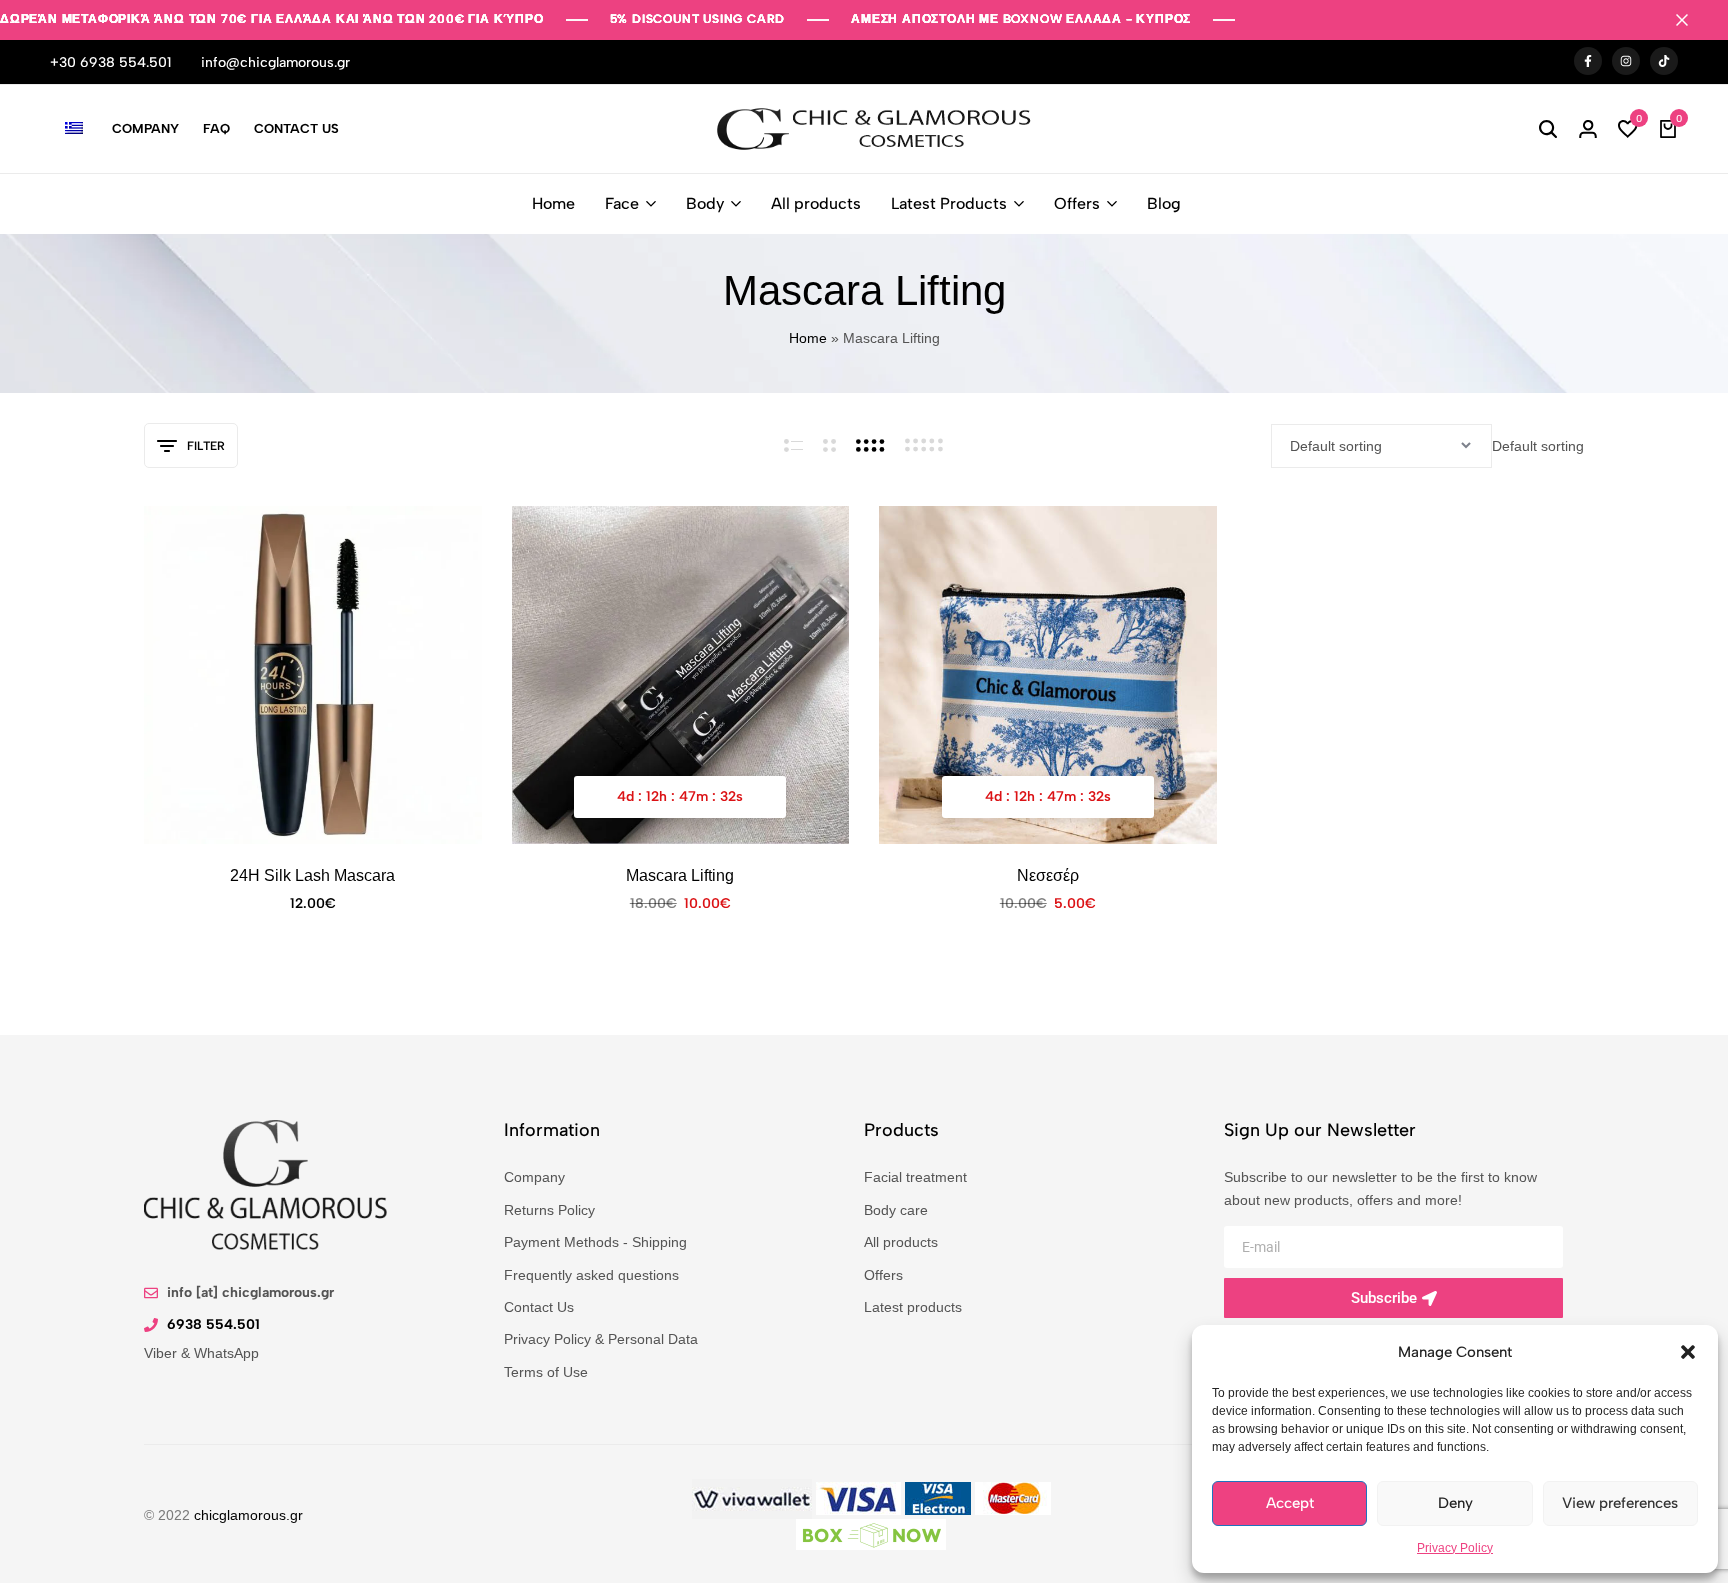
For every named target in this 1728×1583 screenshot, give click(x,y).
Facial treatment (916, 1176)
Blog (1164, 203)
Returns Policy (550, 1209)
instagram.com (1626, 61)
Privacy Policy (1455, 1547)
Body (705, 203)
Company (145, 128)
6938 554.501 (213, 1323)
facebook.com (1588, 61)
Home (553, 203)
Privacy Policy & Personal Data (602, 1338)
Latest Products (949, 203)
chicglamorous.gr (251, 1514)
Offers (1077, 203)
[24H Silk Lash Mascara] (313, 675)
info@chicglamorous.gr (275, 62)
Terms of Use (547, 1371)
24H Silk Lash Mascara (313, 875)
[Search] (1548, 129)
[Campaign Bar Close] (1692, 20)
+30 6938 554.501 (110, 62)
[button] (1688, 1352)
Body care (896, 1209)
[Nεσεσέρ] (1048, 675)
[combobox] (1536, 445)
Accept (1290, 1503)
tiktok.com (1664, 61)
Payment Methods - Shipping (597, 1241)
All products (816, 203)
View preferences (1620, 1503)
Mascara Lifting (680, 875)
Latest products (914, 1306)
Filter (206, 446)
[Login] (1588, 129)
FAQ (216, 128)
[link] (752, 1497)
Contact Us (296, 128)
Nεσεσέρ (1047, 875)
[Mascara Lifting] (681, 675)
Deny (1455, 1503)
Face (622, 203)
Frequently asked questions (592, 1274)
